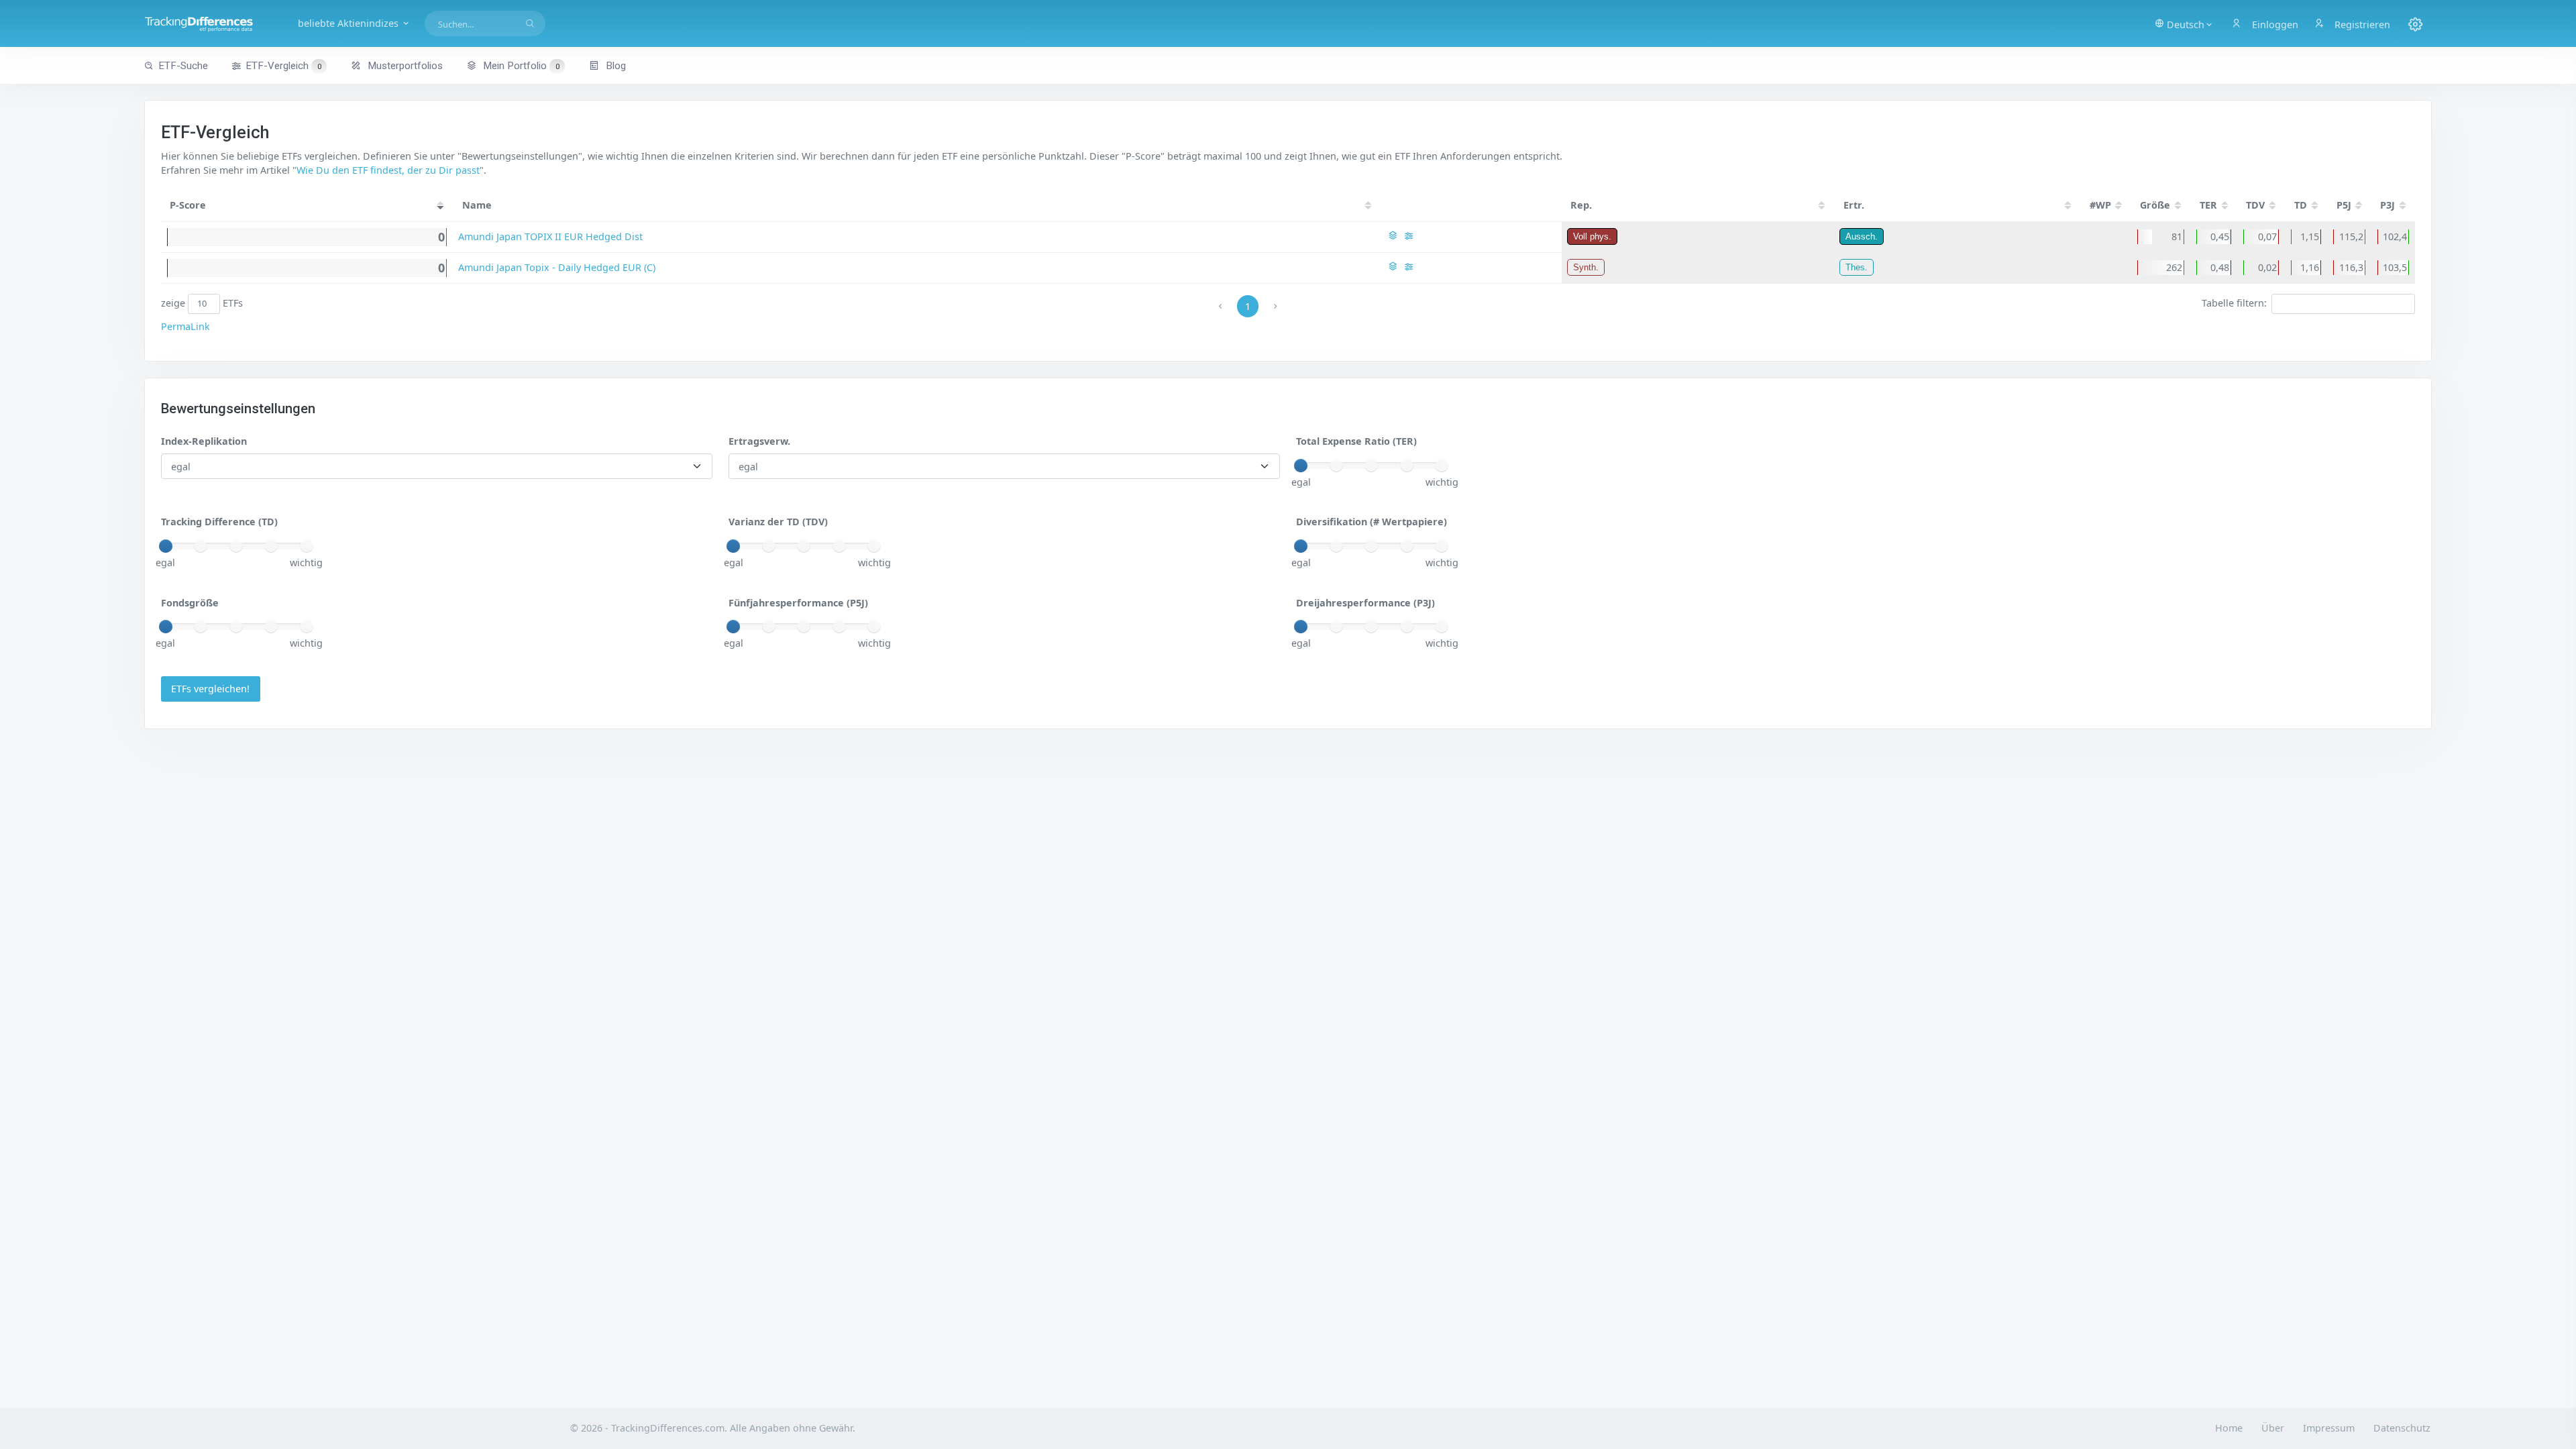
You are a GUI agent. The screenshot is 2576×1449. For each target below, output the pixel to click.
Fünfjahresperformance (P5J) (798, 603)
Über (2273, 1428)
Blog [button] (614, 66)
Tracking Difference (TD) (219, 522)
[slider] (1301, 466)
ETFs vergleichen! (210, 689)
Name (477, 205)
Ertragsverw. (759, 441)
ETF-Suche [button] (183, 66)
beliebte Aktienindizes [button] (350, 23)
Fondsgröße (190, 603)
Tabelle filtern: (2234, 303)
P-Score (188, 205)
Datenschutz (2402, 1428)
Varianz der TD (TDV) (778, 522)
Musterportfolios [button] (404, 66)
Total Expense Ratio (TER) (1356, 441)
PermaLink (185, 326)
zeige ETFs (202, 303)
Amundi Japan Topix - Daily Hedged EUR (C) (557, 267)
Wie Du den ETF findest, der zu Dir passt (388, 170)
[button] (2184, 23)
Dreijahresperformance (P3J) (1365, 603)
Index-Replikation (204, 441)
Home (2229, 1428)
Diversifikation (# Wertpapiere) (1372, 522)
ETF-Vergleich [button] (283, 66)
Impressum (2329, 1428)
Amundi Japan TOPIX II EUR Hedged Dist (550, 236)
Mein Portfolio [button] (520, 66)
